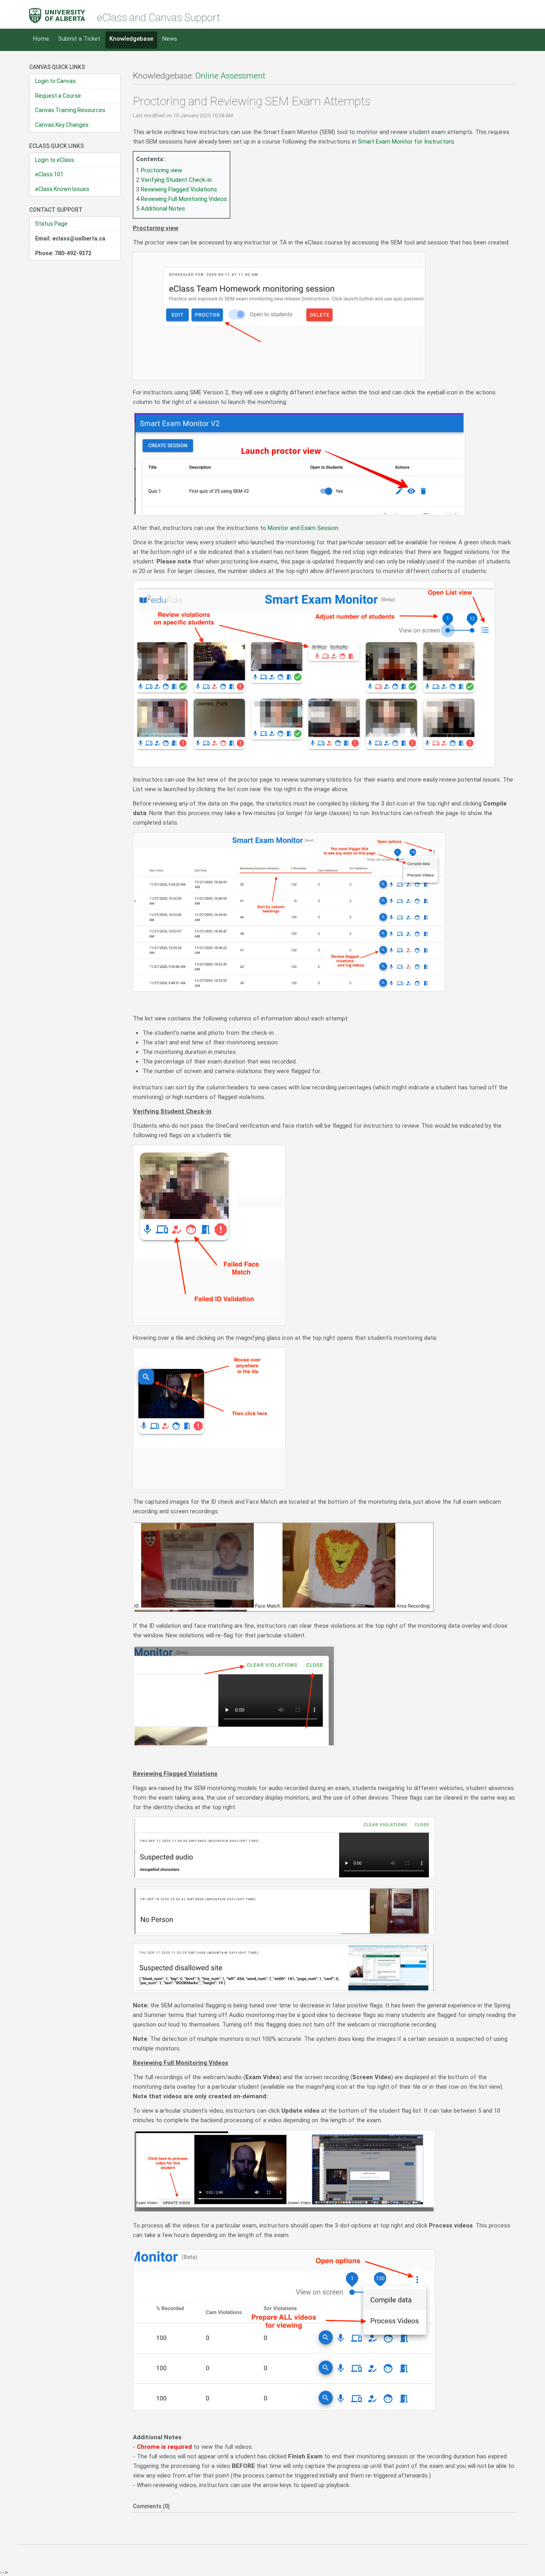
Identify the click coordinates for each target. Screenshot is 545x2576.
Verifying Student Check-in (176, 180)
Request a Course (58, 96)
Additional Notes (163, 209)
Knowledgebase (131, 39)
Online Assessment (230, 76)
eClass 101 (49, 174)
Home (41, 39)
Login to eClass (55, 160)
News (170, 39)
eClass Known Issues (62, 189)
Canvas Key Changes (62, 125)
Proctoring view (161, 170)
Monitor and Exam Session (303, 528)
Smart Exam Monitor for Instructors (406, 142)
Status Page (51, 224)
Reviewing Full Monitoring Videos (184, 199)
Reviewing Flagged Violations (179, 189)
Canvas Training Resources (70, 110)
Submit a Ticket (79, 39)
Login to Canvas (55, 81)
